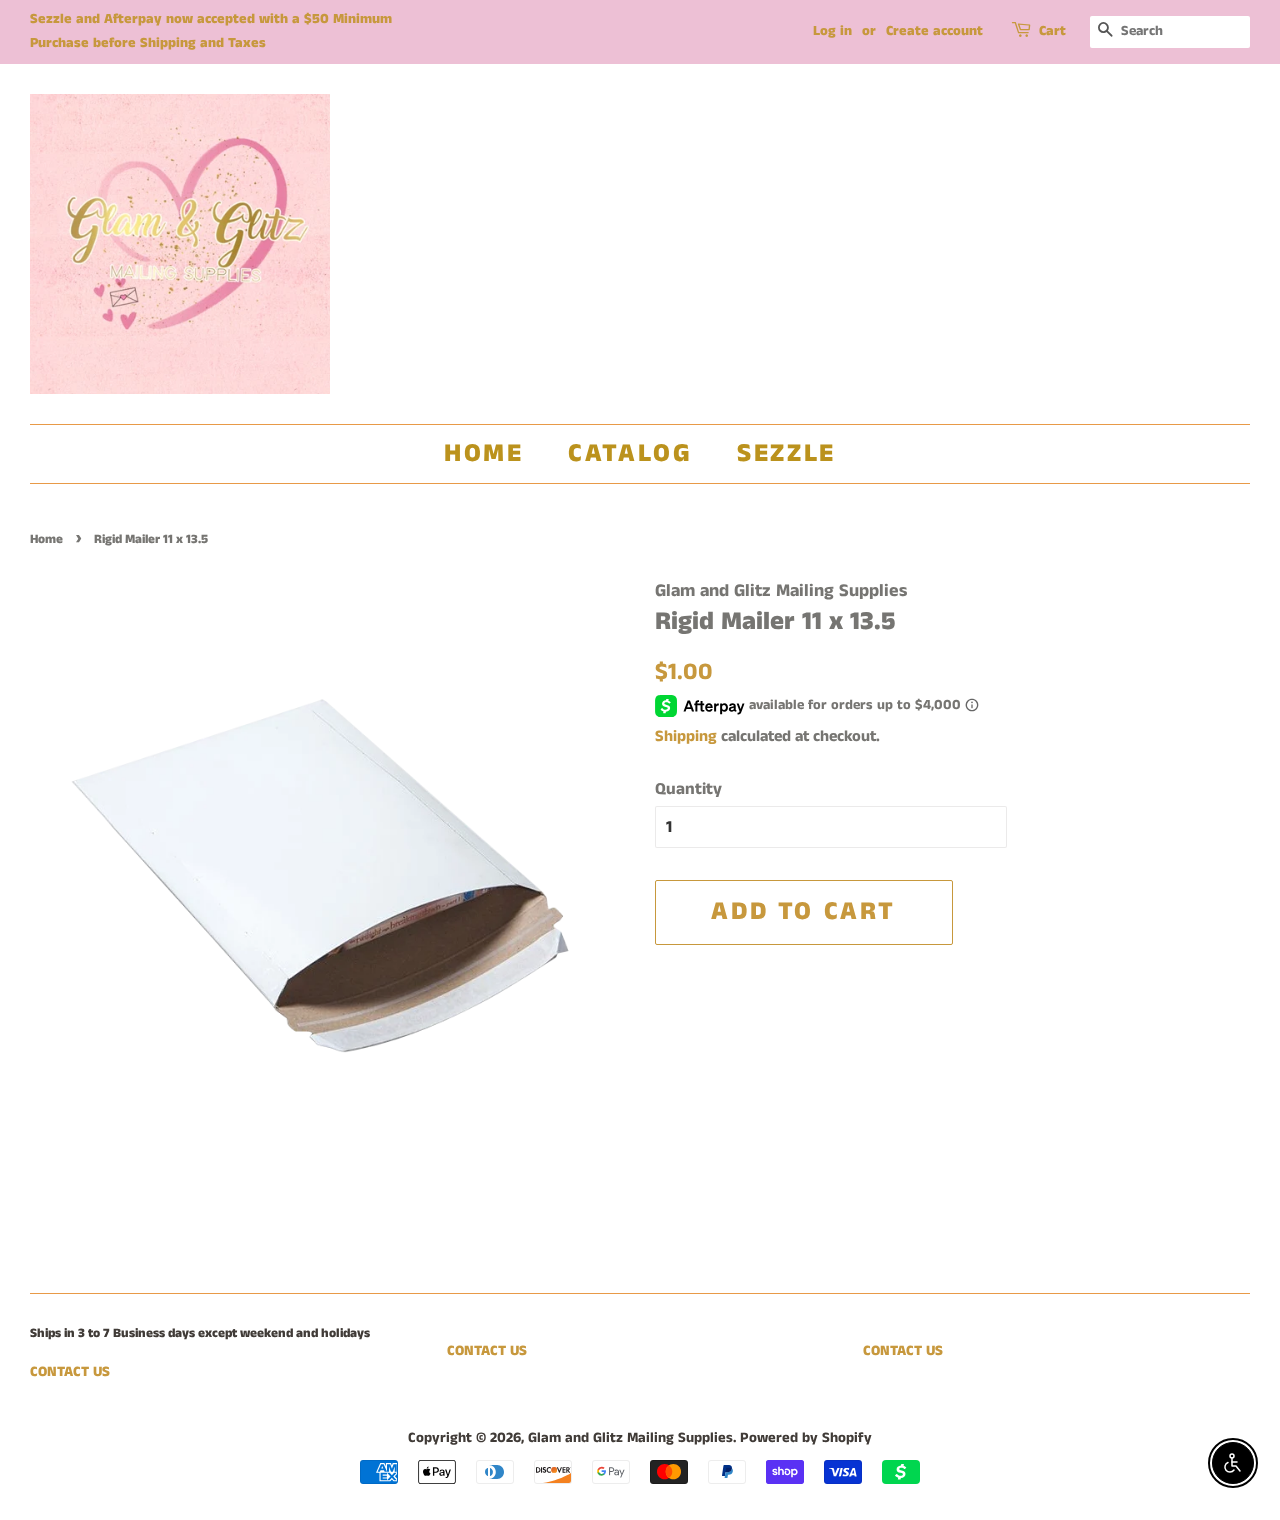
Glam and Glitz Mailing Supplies (630, 1438)
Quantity (688, 789)
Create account (934, 31)
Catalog (630, 453)
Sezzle (786, 453)
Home (483, 453)
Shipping (686, 736)
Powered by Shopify (806, 1438)
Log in (832, 31)
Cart (1052, 31)
